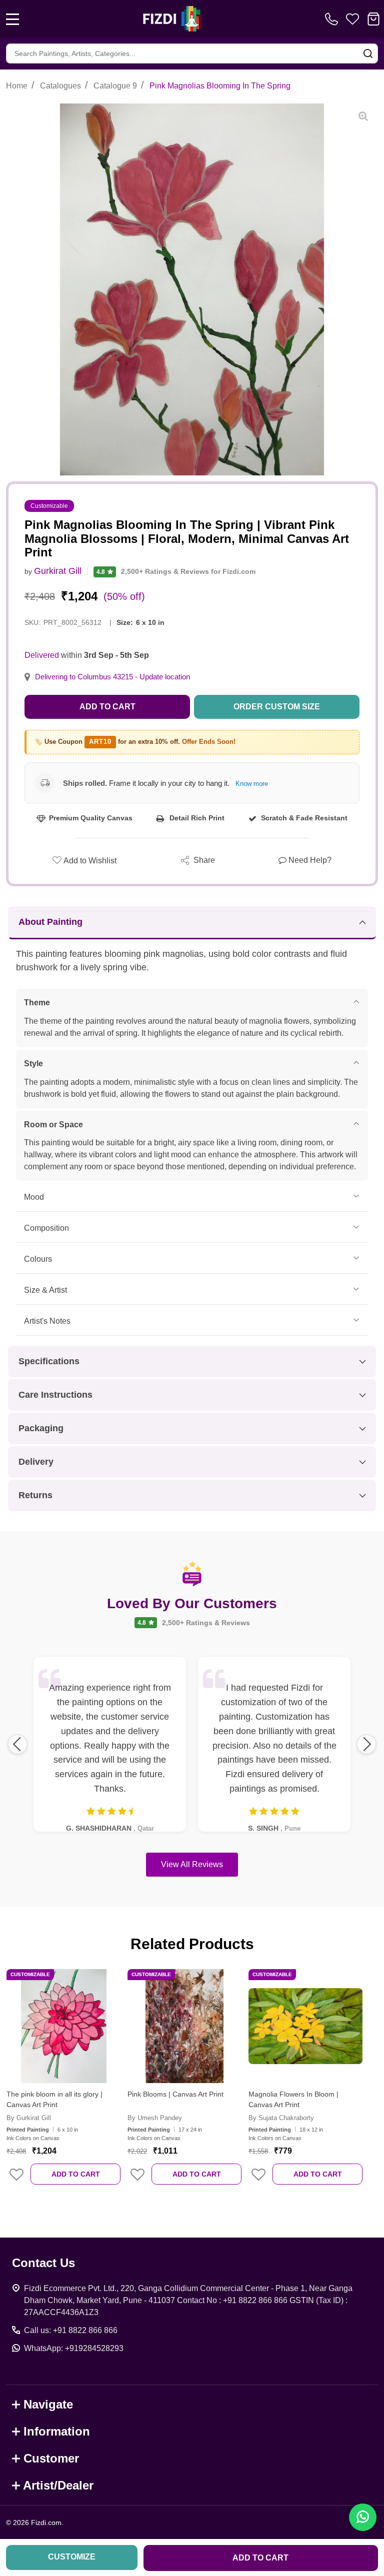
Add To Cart (76, 2174)
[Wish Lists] (352, 19)
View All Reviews (192, 1864)
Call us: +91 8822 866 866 (71, 2330)
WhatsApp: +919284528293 (74, 2348)
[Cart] (373, 19)
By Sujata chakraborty (281, 2118)
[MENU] (12, 19)
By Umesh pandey (155, 2118)
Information (57, 2431)
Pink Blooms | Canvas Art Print (175, 2094)
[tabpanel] (63, 2084)
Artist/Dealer (58, 2485)
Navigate (48, 2404)
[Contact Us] (333, 19)
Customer (51, 2458)
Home (17, 86)
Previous (17, 1744)
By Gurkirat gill (29, 2118)
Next (366, 1744)
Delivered (42, 655)
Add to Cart (107, 707)
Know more (252, 784)
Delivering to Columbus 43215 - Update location (112, 677)
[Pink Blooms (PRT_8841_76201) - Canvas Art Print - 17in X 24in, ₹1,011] (184, 2026)
